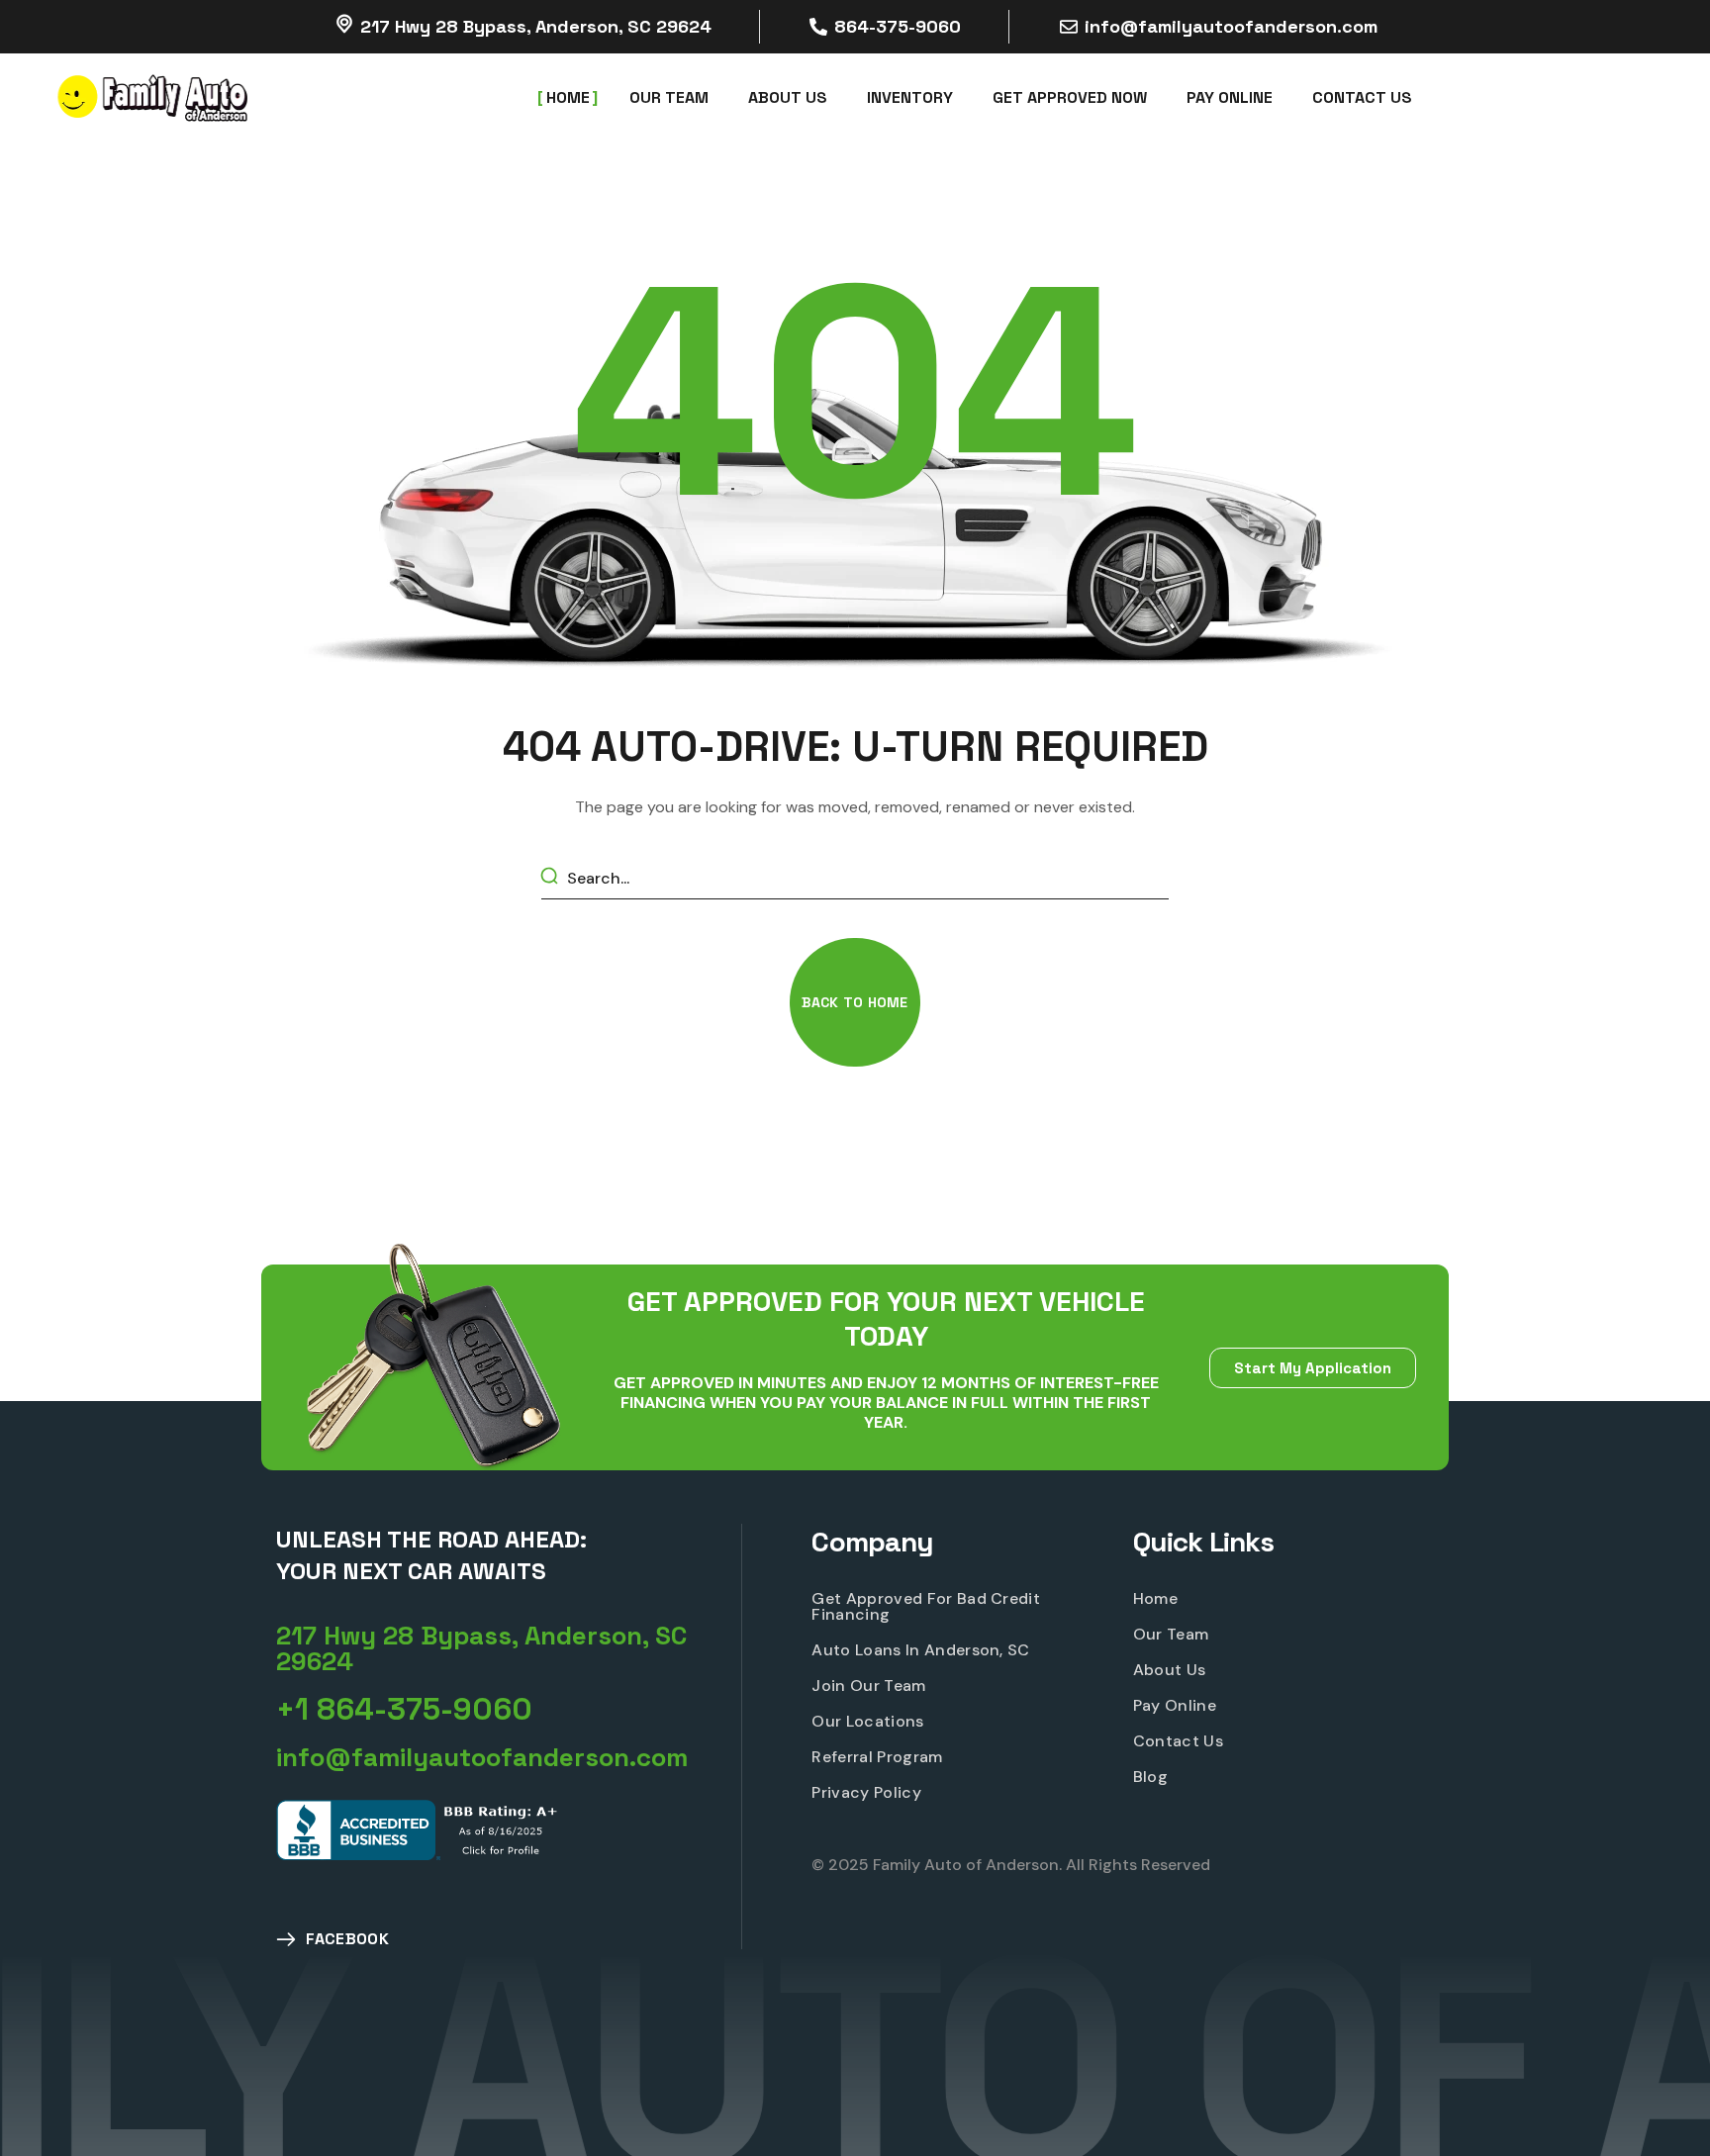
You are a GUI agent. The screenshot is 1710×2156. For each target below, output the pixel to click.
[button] (855, 1002)
